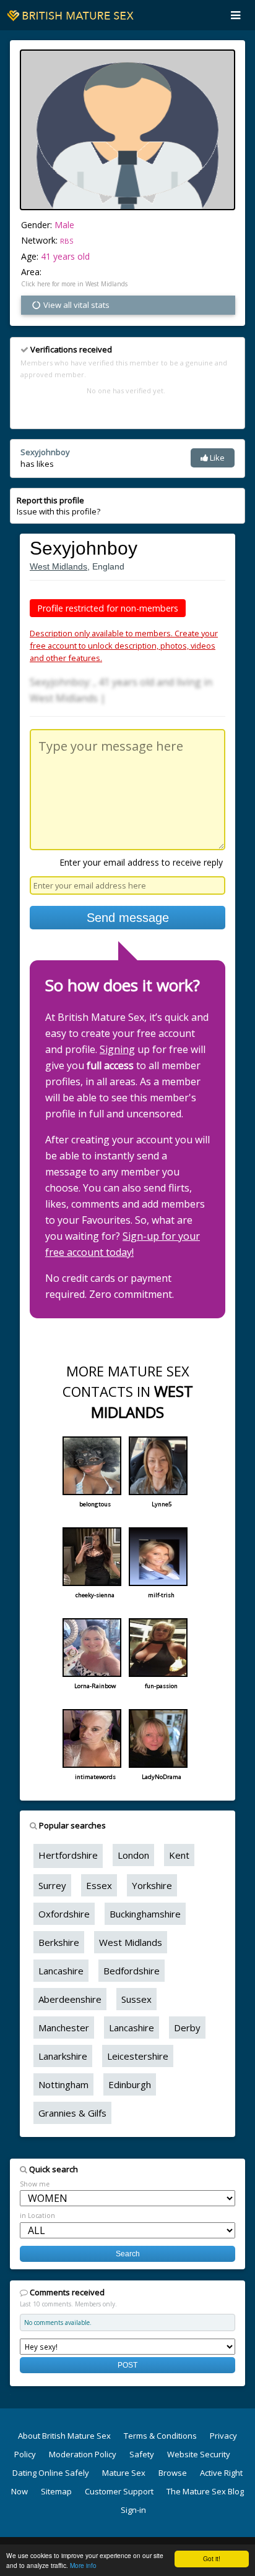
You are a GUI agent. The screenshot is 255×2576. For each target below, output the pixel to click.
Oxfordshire (64, 1914)
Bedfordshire (132, 1971)
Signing (117, 1049)
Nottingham (63, 2084)
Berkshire (59, 1942)
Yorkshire (152, 1885)
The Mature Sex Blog (205, 2491)
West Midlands (58, 566)
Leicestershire (138, 2056)
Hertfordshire (68, 1855)
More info (83, 2565)
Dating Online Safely (51, 2473)
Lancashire (61, 1971)
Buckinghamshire (145, 1914)
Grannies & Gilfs (72, 2113)
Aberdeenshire (70, 1999)
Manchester (64, 2028)
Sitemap (56, 2491)
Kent (179, 1855)
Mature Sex (124, 2473)
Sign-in (133, 2510)
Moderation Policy (83, 2454)
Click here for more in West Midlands (74, 284)
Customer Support (119, 2491)
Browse (173, 2473)
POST (127, 2365)
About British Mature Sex (64, 2436)
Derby (187, 2028)
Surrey (52, 1885)
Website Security (199, 2454)
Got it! (212, 2558)
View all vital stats (76, 305)
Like (216, 458)
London (133, 1855)
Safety (142, 2454)
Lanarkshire (63, 2056)
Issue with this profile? (58, 506)
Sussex (136, 1999)
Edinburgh (130, 2084)
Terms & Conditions (160, 2436)
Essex (99, 1885)
